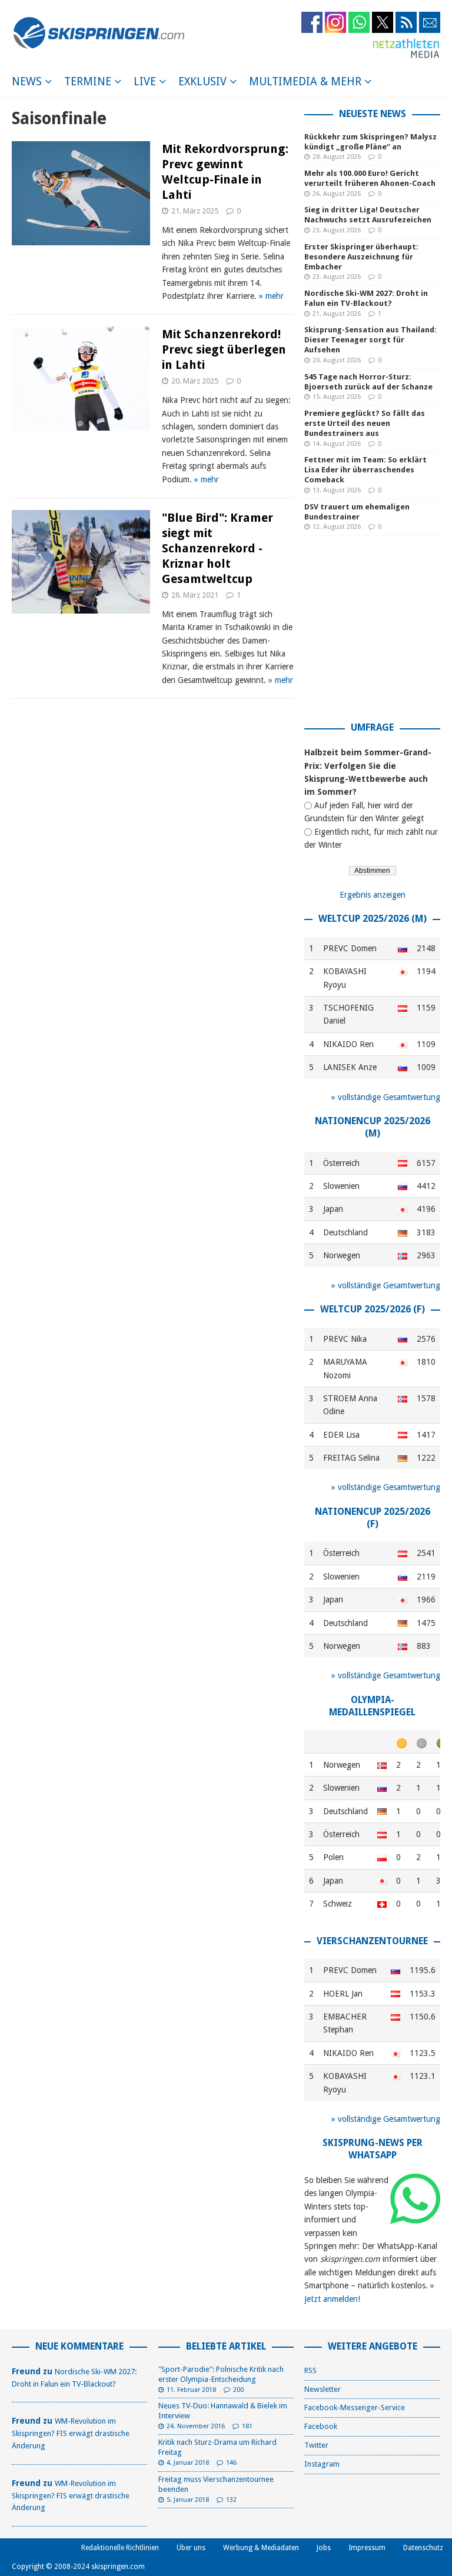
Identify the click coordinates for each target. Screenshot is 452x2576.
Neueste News (373, 114)
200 (238, 2390)
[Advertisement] (378, 633)
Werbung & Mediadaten (261, 2548)
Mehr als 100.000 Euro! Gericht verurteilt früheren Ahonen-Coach (370, 178)
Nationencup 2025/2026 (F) (373, 1518)
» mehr (271, 296)
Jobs (324, 2548)
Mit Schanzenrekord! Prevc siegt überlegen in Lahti (224, 349)
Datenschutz (423, 2548)
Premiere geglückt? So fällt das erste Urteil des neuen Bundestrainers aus (365, 423)
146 (231, 2463)
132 (231, 2500)
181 (247, 2426)
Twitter (316, 2445)
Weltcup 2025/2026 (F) (373, 1309)
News (27, 81)
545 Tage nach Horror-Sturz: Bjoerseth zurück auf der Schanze (368, 382)
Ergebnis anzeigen (373, 895)
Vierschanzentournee (372, 1941)
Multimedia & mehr (305, 81)
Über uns (191, 2548)
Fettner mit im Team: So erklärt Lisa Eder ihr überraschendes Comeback (365, 470)
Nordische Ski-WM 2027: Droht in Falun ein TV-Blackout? (366, 298)
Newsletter (323, 2389)
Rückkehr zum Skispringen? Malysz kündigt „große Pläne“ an (370, 142)
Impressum (367, 2548)
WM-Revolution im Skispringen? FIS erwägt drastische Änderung (71, 2433)
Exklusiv (202, 81)
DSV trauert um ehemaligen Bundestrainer (357, 512)
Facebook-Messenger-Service (355, 2407)
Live (145, 81)
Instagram (322, 2464)
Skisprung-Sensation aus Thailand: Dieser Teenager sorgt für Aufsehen (370, 340)
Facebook (321, 2426)
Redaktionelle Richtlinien (120, 2548)
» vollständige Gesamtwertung (386, 1097)
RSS (310, 2370)
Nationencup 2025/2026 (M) (373, 1127)
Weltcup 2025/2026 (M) (373, 919)
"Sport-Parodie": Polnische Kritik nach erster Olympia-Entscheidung (221, 2374)
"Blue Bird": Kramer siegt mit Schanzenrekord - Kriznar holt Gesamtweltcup (217, 548)
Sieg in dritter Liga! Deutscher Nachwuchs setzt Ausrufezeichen (368, 215)
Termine (88, 81)
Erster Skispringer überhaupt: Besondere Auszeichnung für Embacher (361, 257)
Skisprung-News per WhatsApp (373, 2149)
